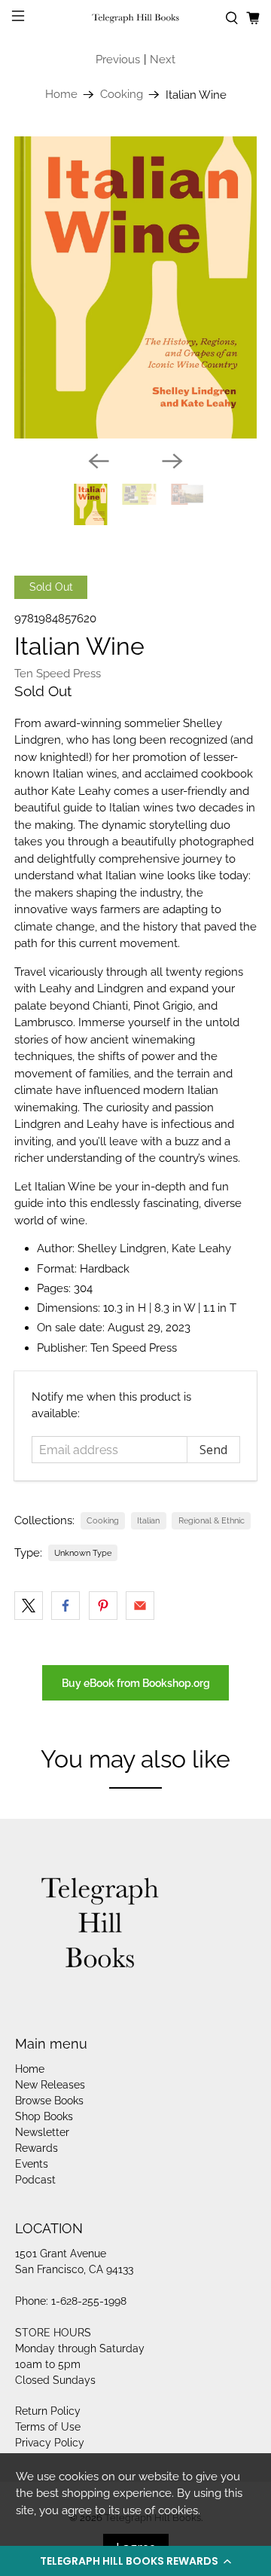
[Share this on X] (29, 1606)
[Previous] (99, 461)
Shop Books (44, 2116)
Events (32, 2164)
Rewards (37, 2148)
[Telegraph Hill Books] (135, 18)
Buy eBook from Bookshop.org (136, 1683)
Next (163, 60)
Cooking (122, 95)
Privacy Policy (50, 2443)
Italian (148, 1520)
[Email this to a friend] (140, 1606)
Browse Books (49, 2101)
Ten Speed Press (58, 674)
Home (61, 95)
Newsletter (42, 2132)
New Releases (50, 2085)
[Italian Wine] (135, 287)
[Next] (172, 461)
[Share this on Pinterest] (103, 1606)
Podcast (35, 2180)
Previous (118, 60)
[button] (135, 2561)
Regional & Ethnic (212, 1520)
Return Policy (48, 2411)
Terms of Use (48, 2427)
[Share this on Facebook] (65, 1606)
